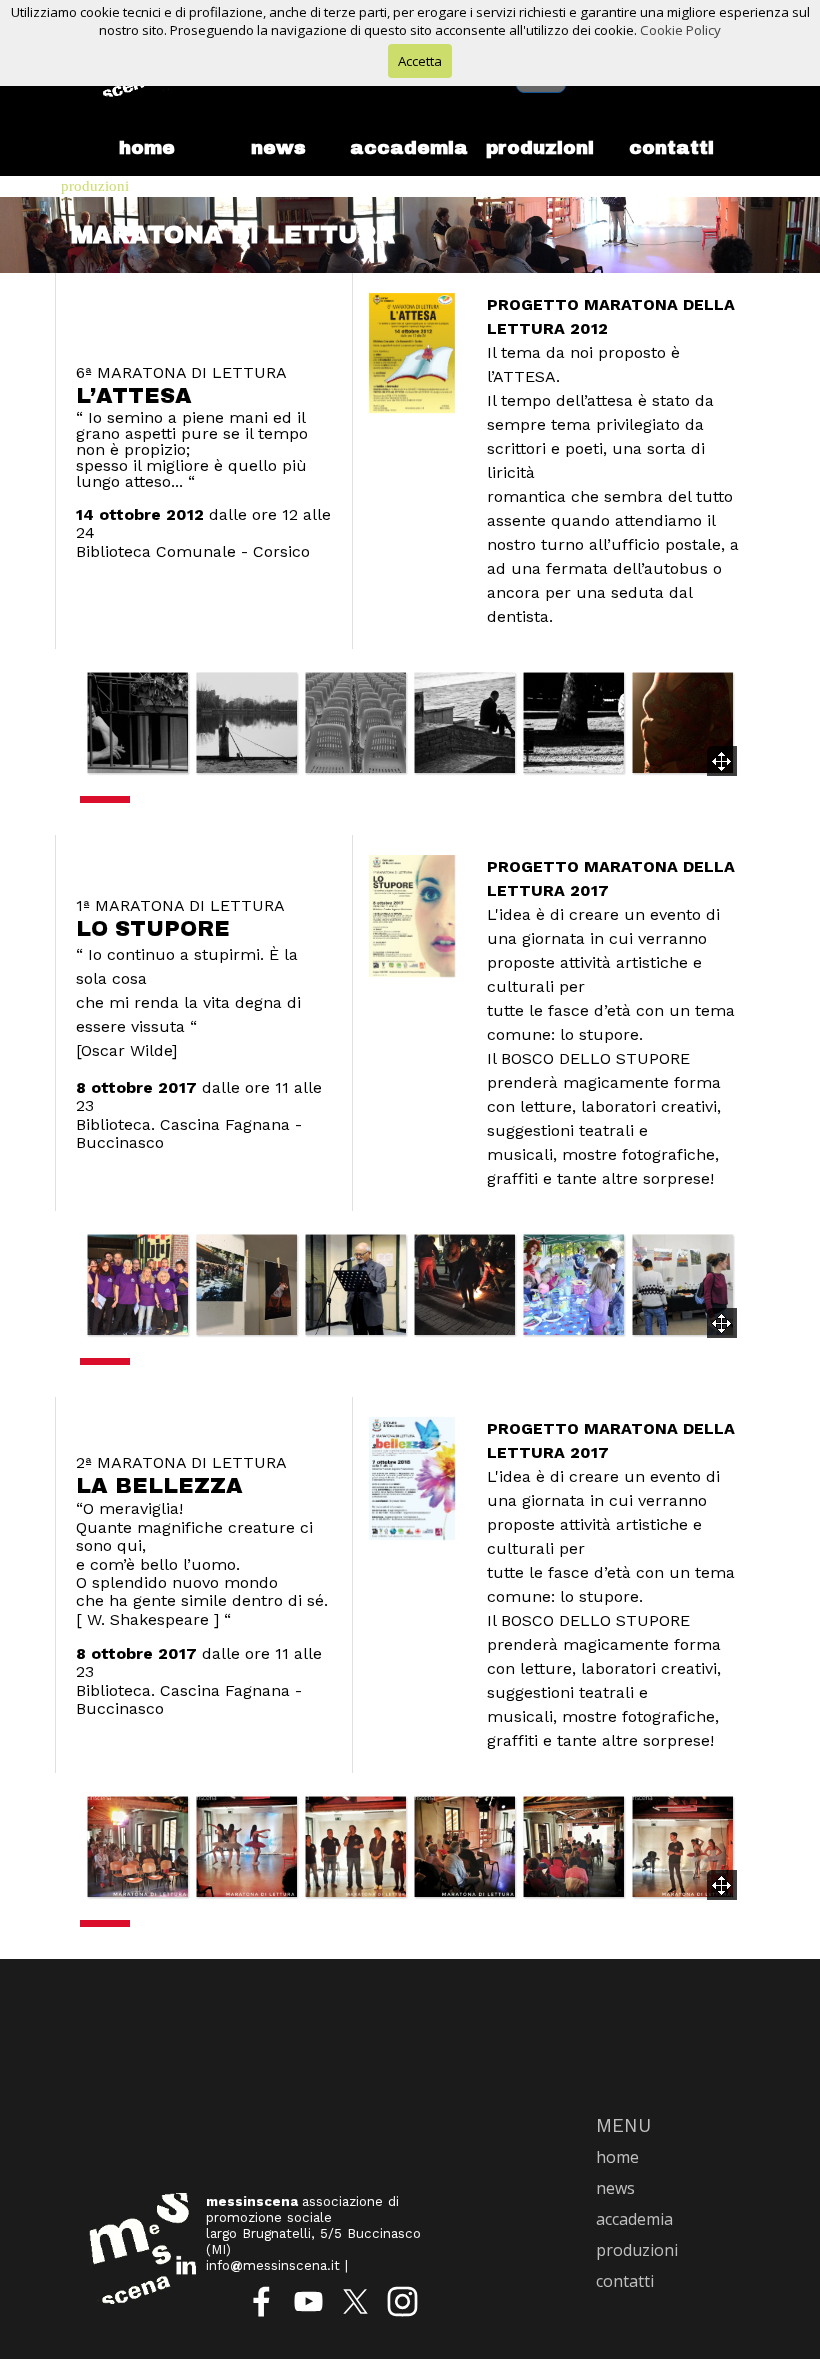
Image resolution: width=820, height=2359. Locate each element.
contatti (671, 148)
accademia (409, 148)
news (278, 148)
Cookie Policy (680, 30)
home (147, 148)
